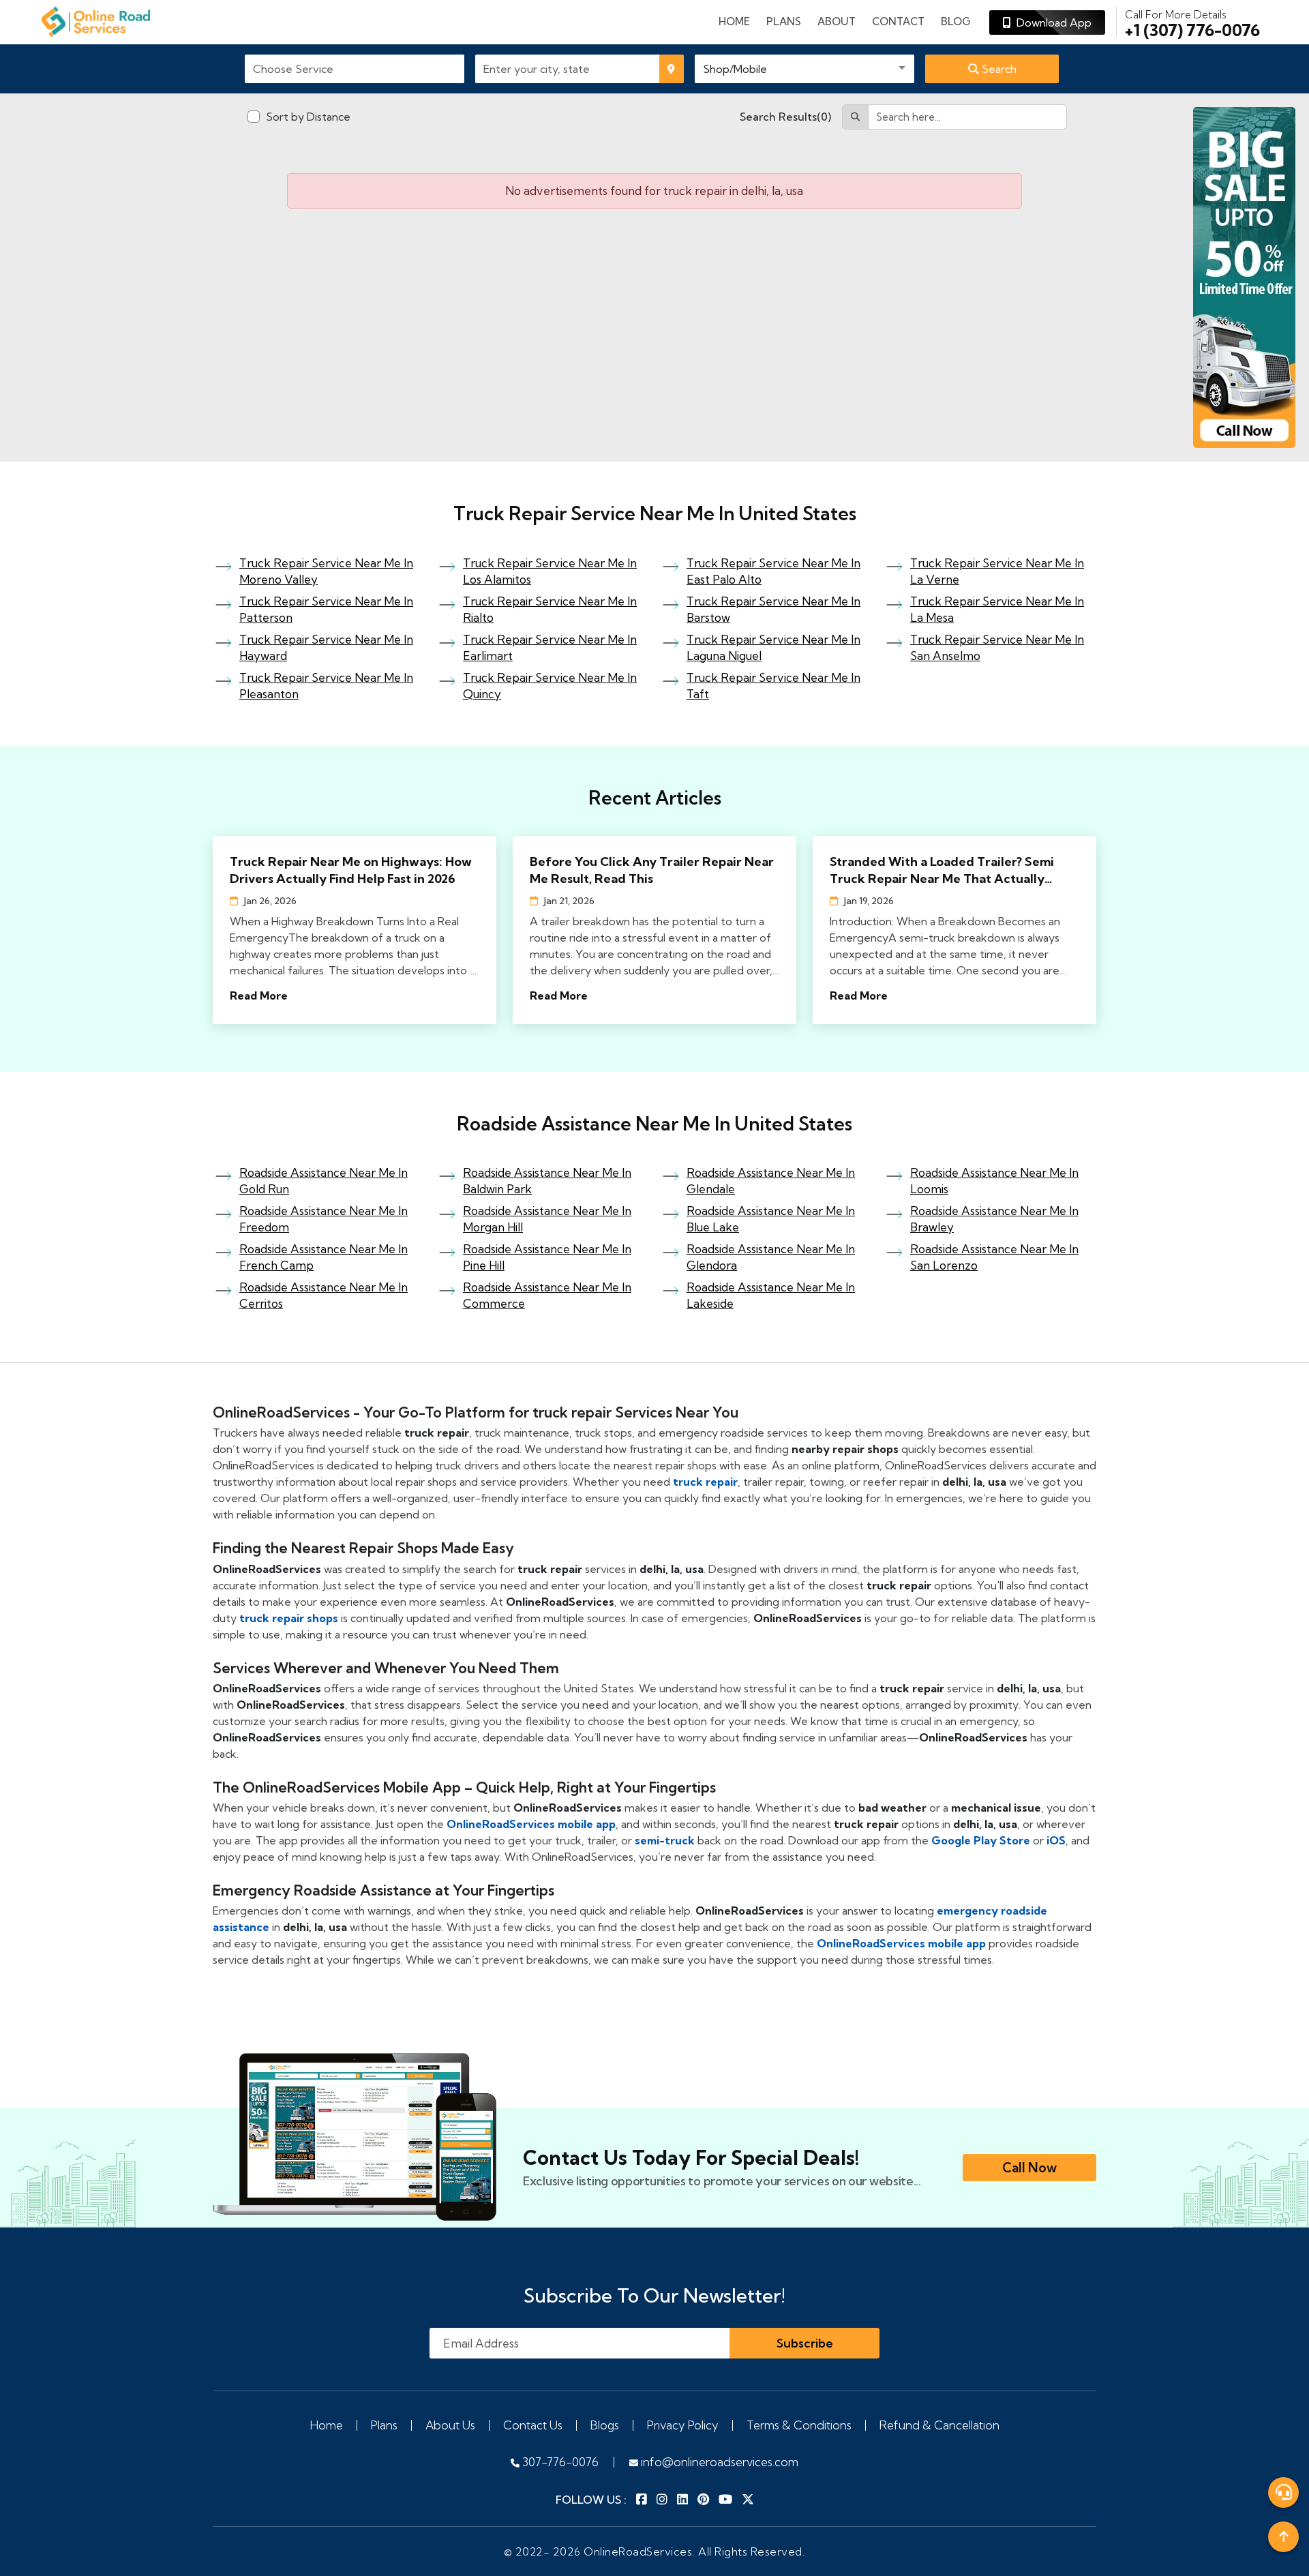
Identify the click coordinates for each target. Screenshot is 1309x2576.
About (837, 21)
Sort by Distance (308, 117)
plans (784, 21)
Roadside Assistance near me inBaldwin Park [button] (547, 1181)
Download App (1051, 23)
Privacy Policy (683, 2425)
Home (734, 21)
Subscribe (805, 2343)
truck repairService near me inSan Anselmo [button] (997, 647)
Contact (898, 21)
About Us (450, 2425)
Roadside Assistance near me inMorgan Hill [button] (547, 1219)
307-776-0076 (559, 2462)
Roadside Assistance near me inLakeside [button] (771, 1295)
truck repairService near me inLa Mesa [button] (997, 609)
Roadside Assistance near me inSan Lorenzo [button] (994, 1257)
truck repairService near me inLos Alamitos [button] (550, 571)
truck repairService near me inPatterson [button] (326, 609)
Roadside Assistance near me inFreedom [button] (324, 1219)
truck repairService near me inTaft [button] (773, 686)
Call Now (1029, 2168)
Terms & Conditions (799, 2425)
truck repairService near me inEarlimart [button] (550, 647)
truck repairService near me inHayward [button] (326, 647)
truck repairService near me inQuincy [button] (550, 686)
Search (998, 69)
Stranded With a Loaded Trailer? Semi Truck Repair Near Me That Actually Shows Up (942, 870)
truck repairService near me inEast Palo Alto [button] (773, 571)
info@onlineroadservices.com (718, 2462)
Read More (259, 995)
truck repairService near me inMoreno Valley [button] (326, 571)
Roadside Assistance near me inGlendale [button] (771, 1181)
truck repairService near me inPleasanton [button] (326, 686)
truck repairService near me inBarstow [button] (773, 609)
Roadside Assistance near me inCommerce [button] (547, 1295)
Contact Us (533, 2425)
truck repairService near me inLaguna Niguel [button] (773, 647)
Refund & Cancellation (939, 2425)
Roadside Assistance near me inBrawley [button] (994, 1219)
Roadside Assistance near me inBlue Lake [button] (771, 1219)
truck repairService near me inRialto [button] (550, 609)
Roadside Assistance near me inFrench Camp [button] (324, 1257)
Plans (384, 2425)
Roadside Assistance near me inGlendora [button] (771, 1257)
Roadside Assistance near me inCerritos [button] (324, 1295)
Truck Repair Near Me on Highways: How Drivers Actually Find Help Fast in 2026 (351, 870)
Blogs (605, 2425)
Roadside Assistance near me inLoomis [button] (994, 1181)
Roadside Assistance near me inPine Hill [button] (547, 1257)
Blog (956, 21)
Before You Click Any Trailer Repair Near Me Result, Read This (652, 870)
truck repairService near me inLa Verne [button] (997, 571)
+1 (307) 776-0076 (1192, 23)
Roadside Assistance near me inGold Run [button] (324, 1181)
